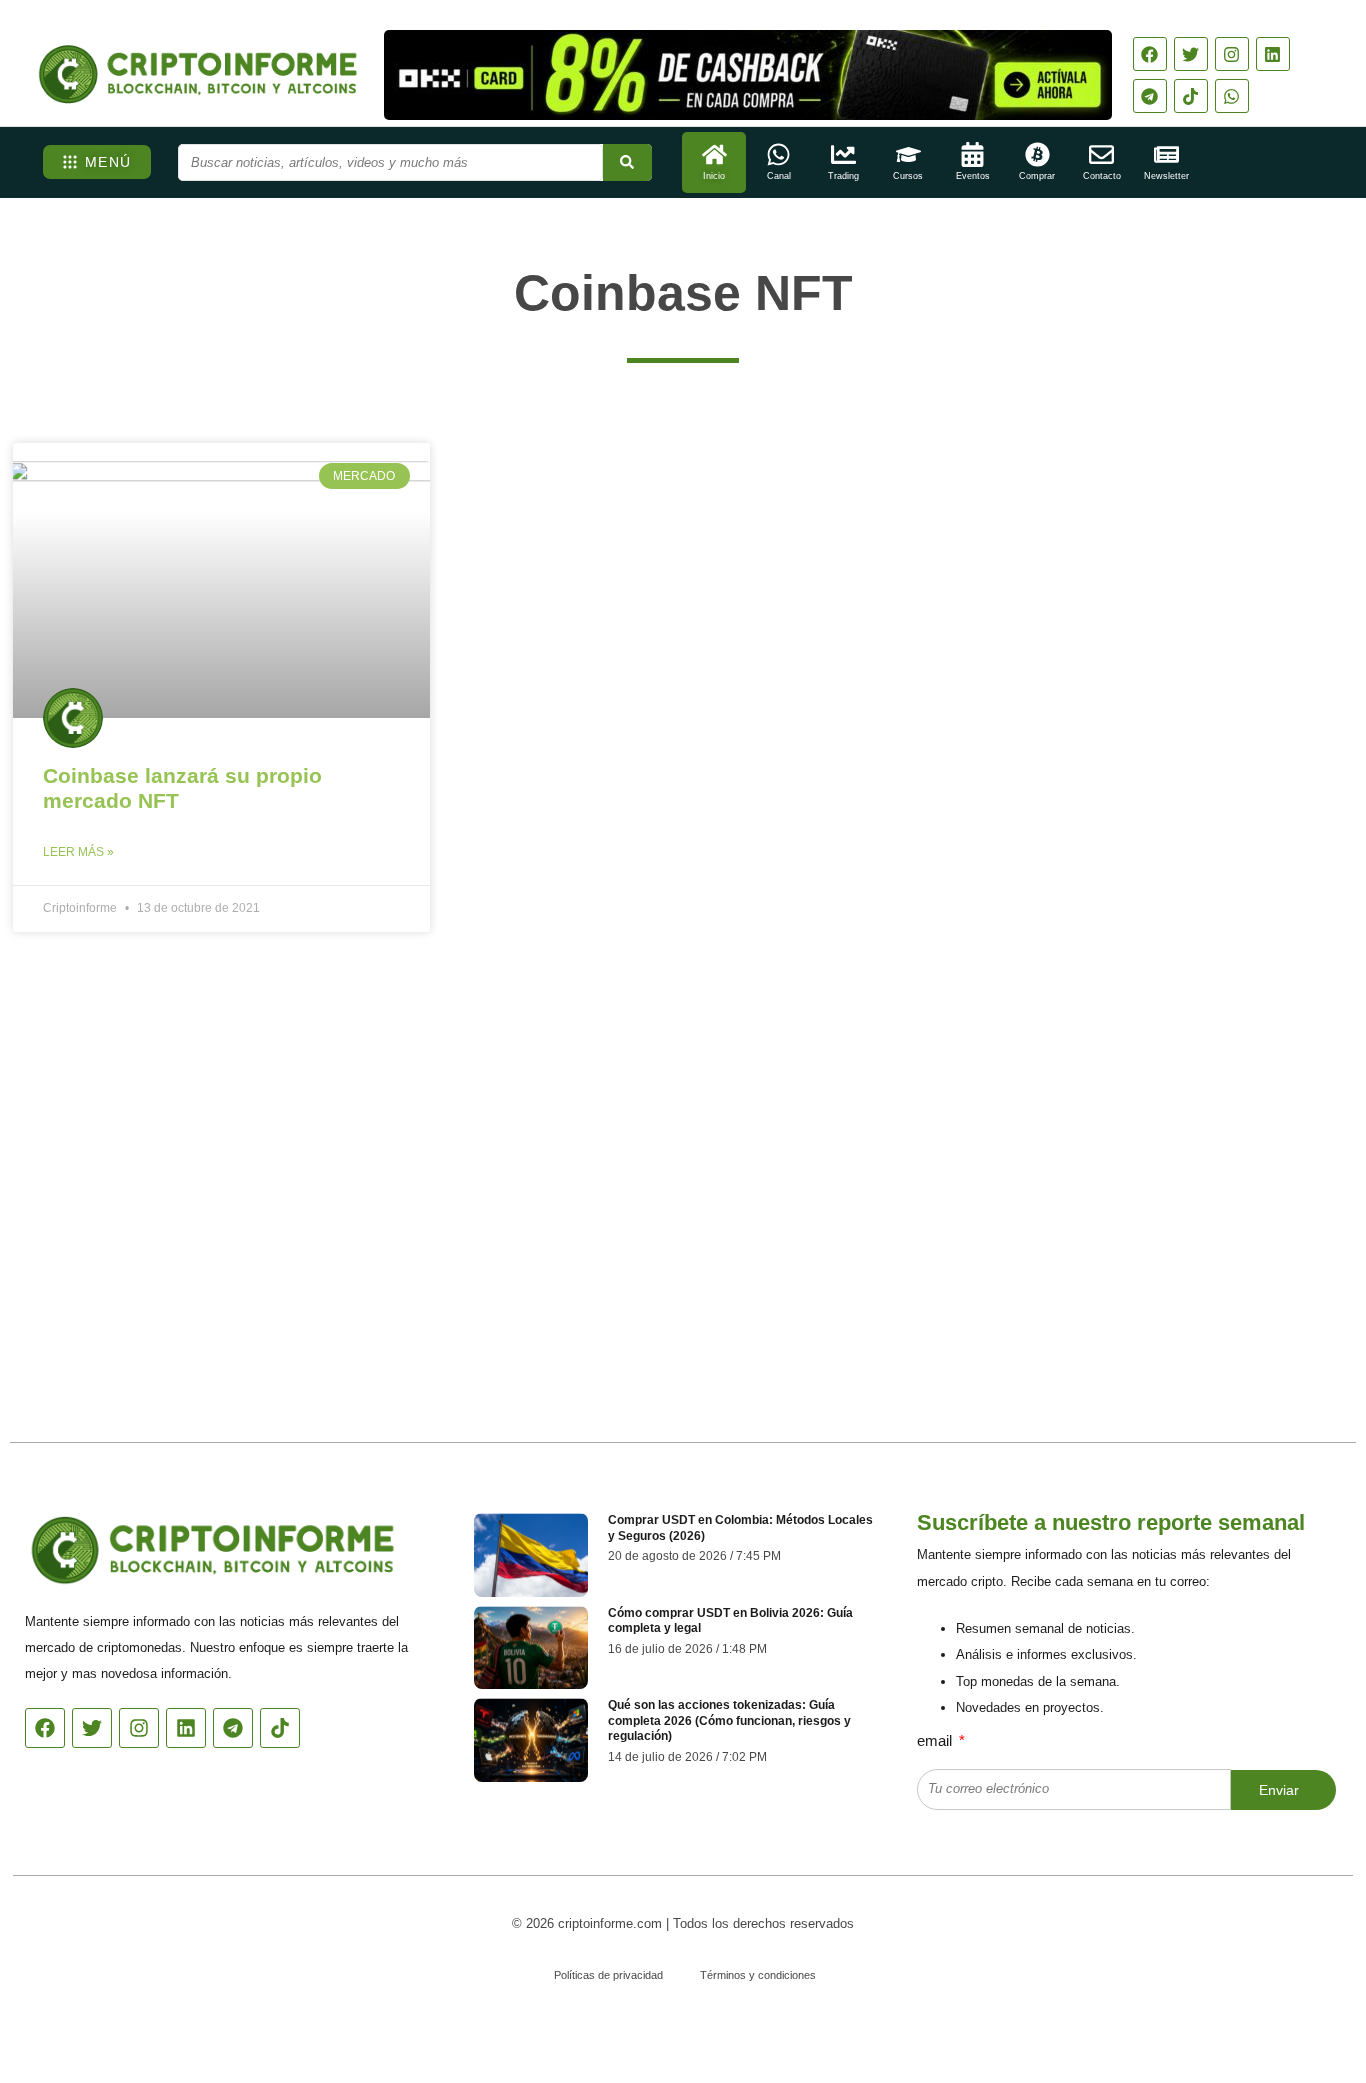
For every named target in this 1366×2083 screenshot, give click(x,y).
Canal (779, 176)
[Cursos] (908, 154)
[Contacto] (1101, 154)
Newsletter (1166, 176)
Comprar (1037, 176)
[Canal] (778, 154)
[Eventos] (972, 154)
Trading (843, 176)
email (936, 1740)
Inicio (714, 176)
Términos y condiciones (758, 1975)
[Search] (627, 162)
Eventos (973, 176)
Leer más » (78, 852)
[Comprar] (1037, 154)
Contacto (1102, 176)
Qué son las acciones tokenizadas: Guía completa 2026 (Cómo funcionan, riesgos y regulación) (729, 1720)
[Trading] (843, 154)
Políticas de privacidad (608, 1975)
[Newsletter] (1166, 154)
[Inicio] (714, 154)
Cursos (908, 176)
